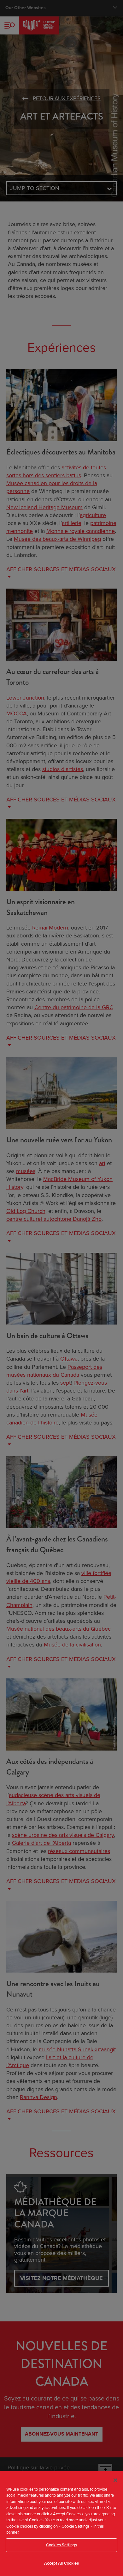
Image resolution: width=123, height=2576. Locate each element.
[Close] (115, 2480)
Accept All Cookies (61, 2563)
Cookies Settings (61, 2545)
